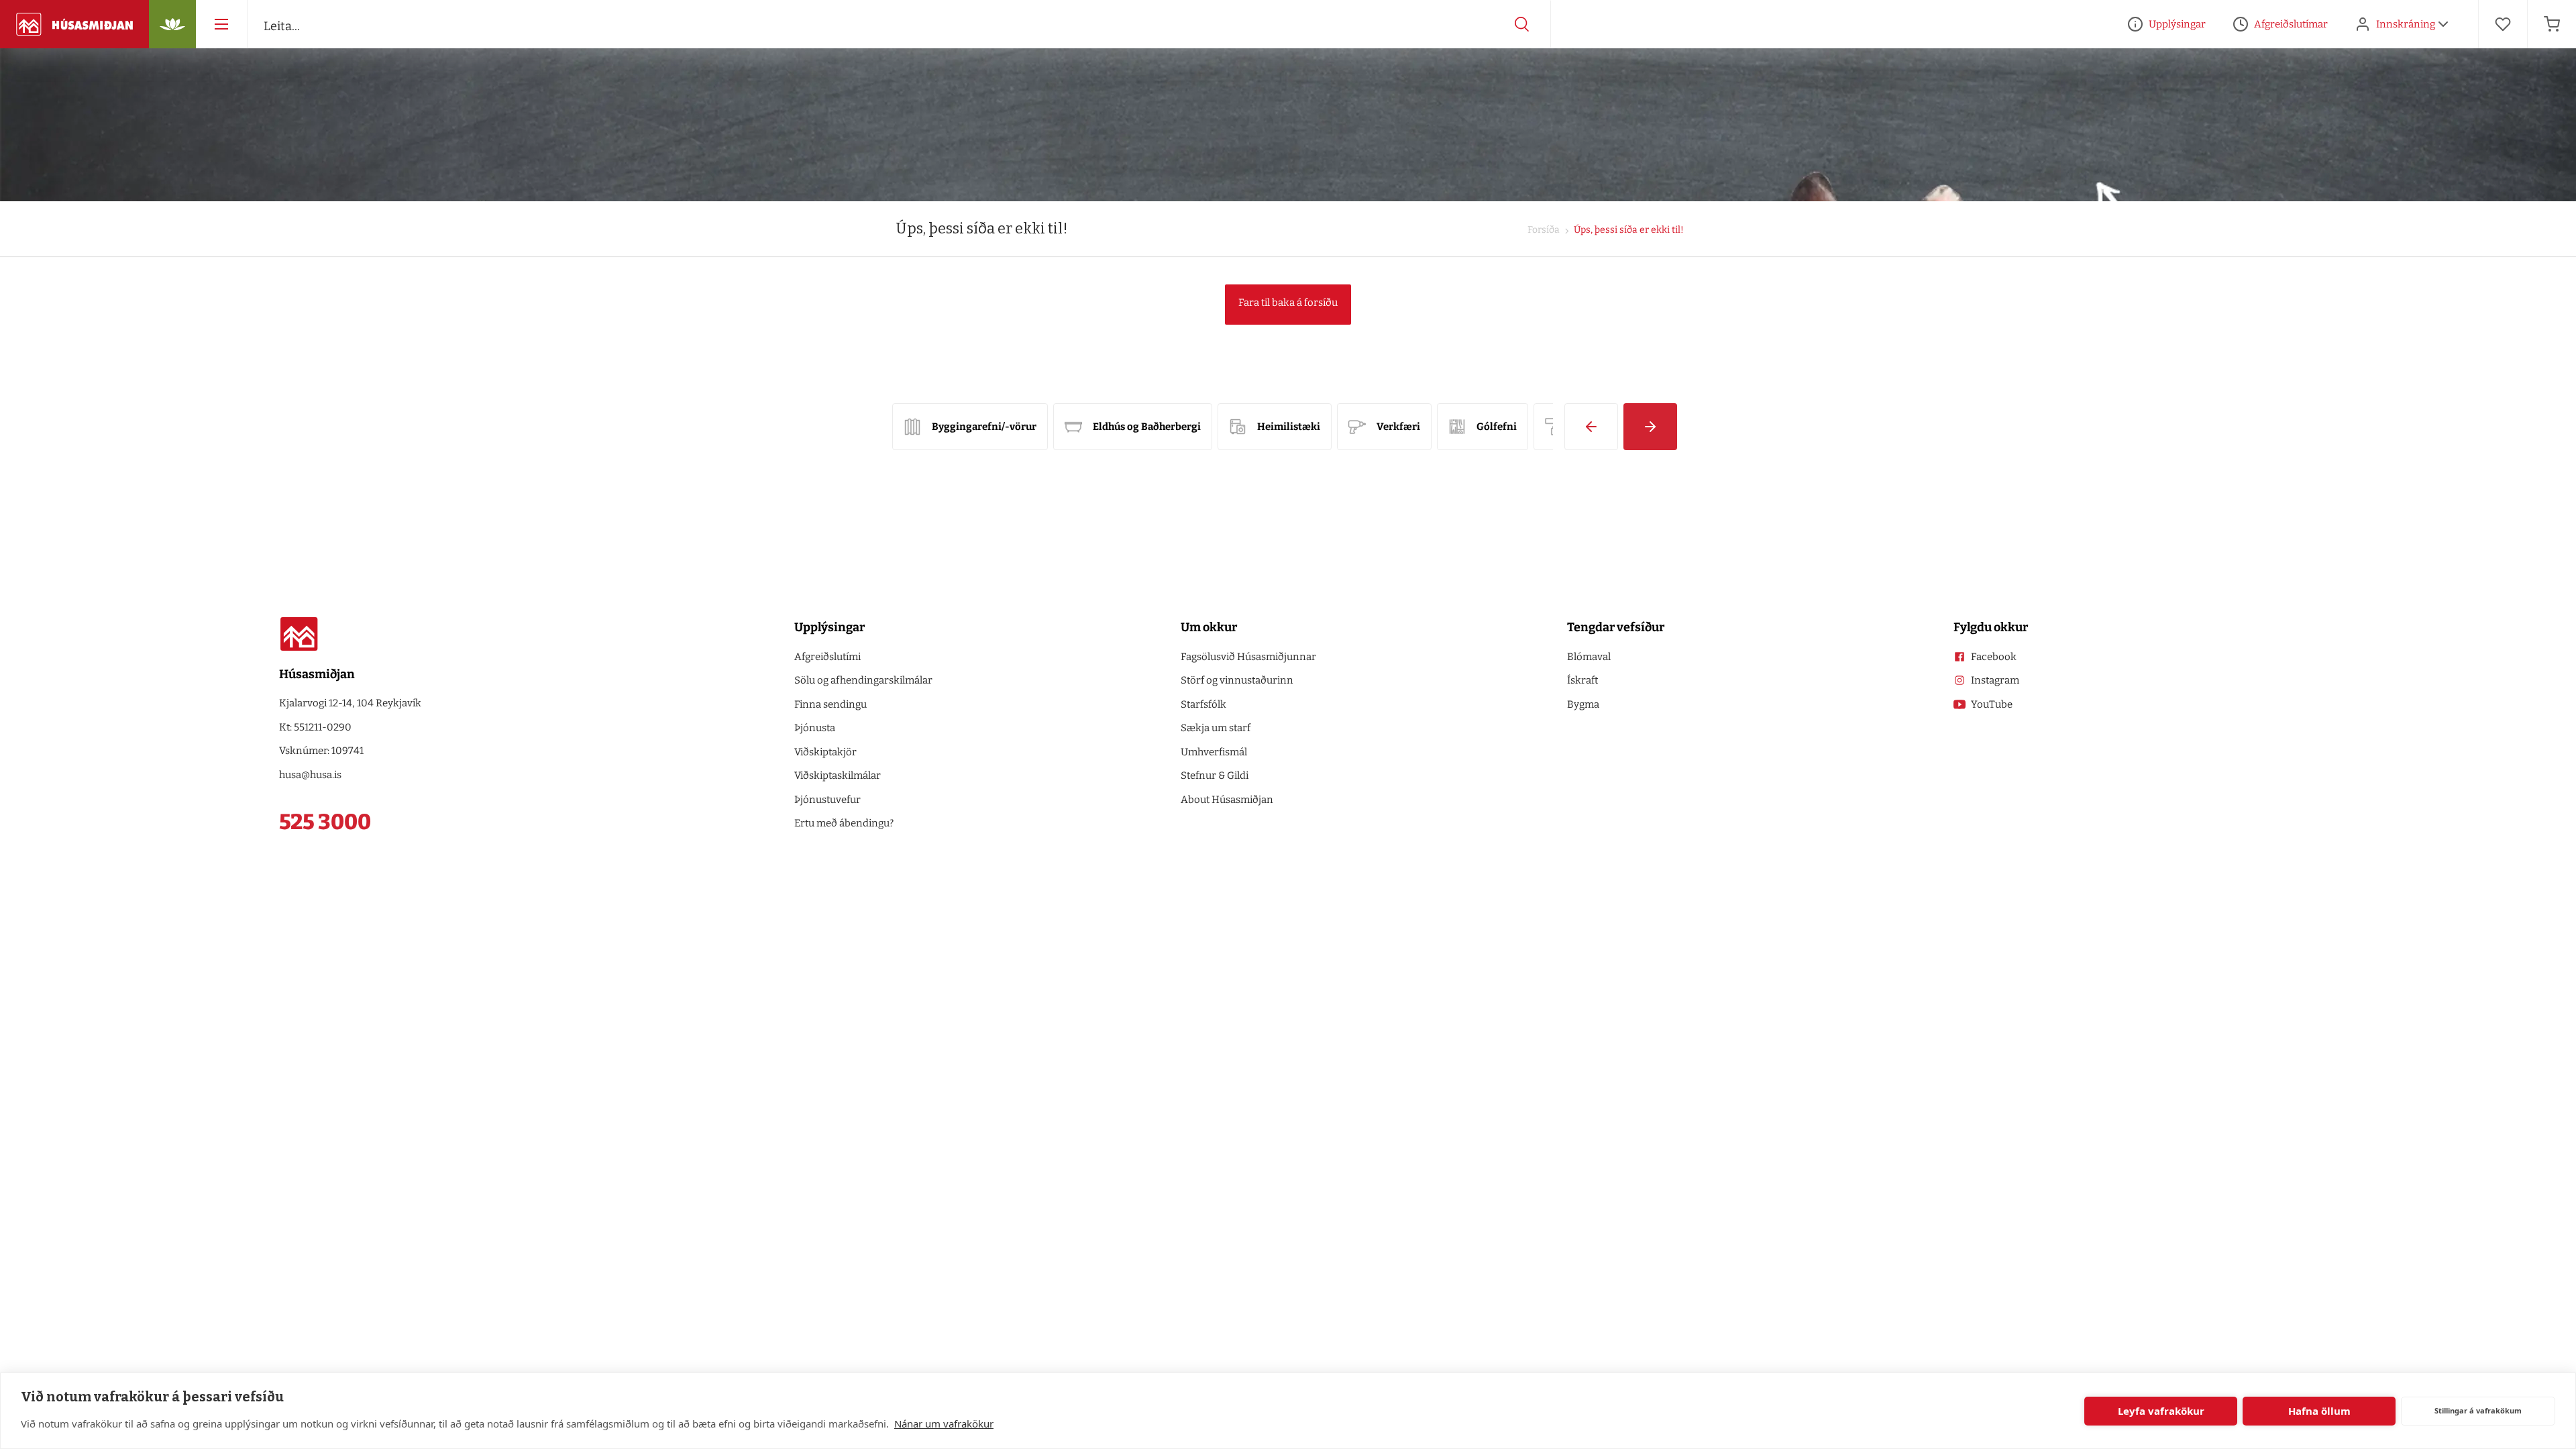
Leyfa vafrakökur (2161, 1411)
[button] (1591, 427)
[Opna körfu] (2552, 24)
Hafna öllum (2319, 1411)
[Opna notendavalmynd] (2443, 24)
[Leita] (1522, 24)
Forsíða (1544, 230)
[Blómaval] (172, 24)
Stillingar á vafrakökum (2478, 1410)
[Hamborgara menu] (221, 24)
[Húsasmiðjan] (74, 24)
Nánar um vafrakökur (944, 1424)
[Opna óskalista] (2503, 24)
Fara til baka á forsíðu (1288, 303)
